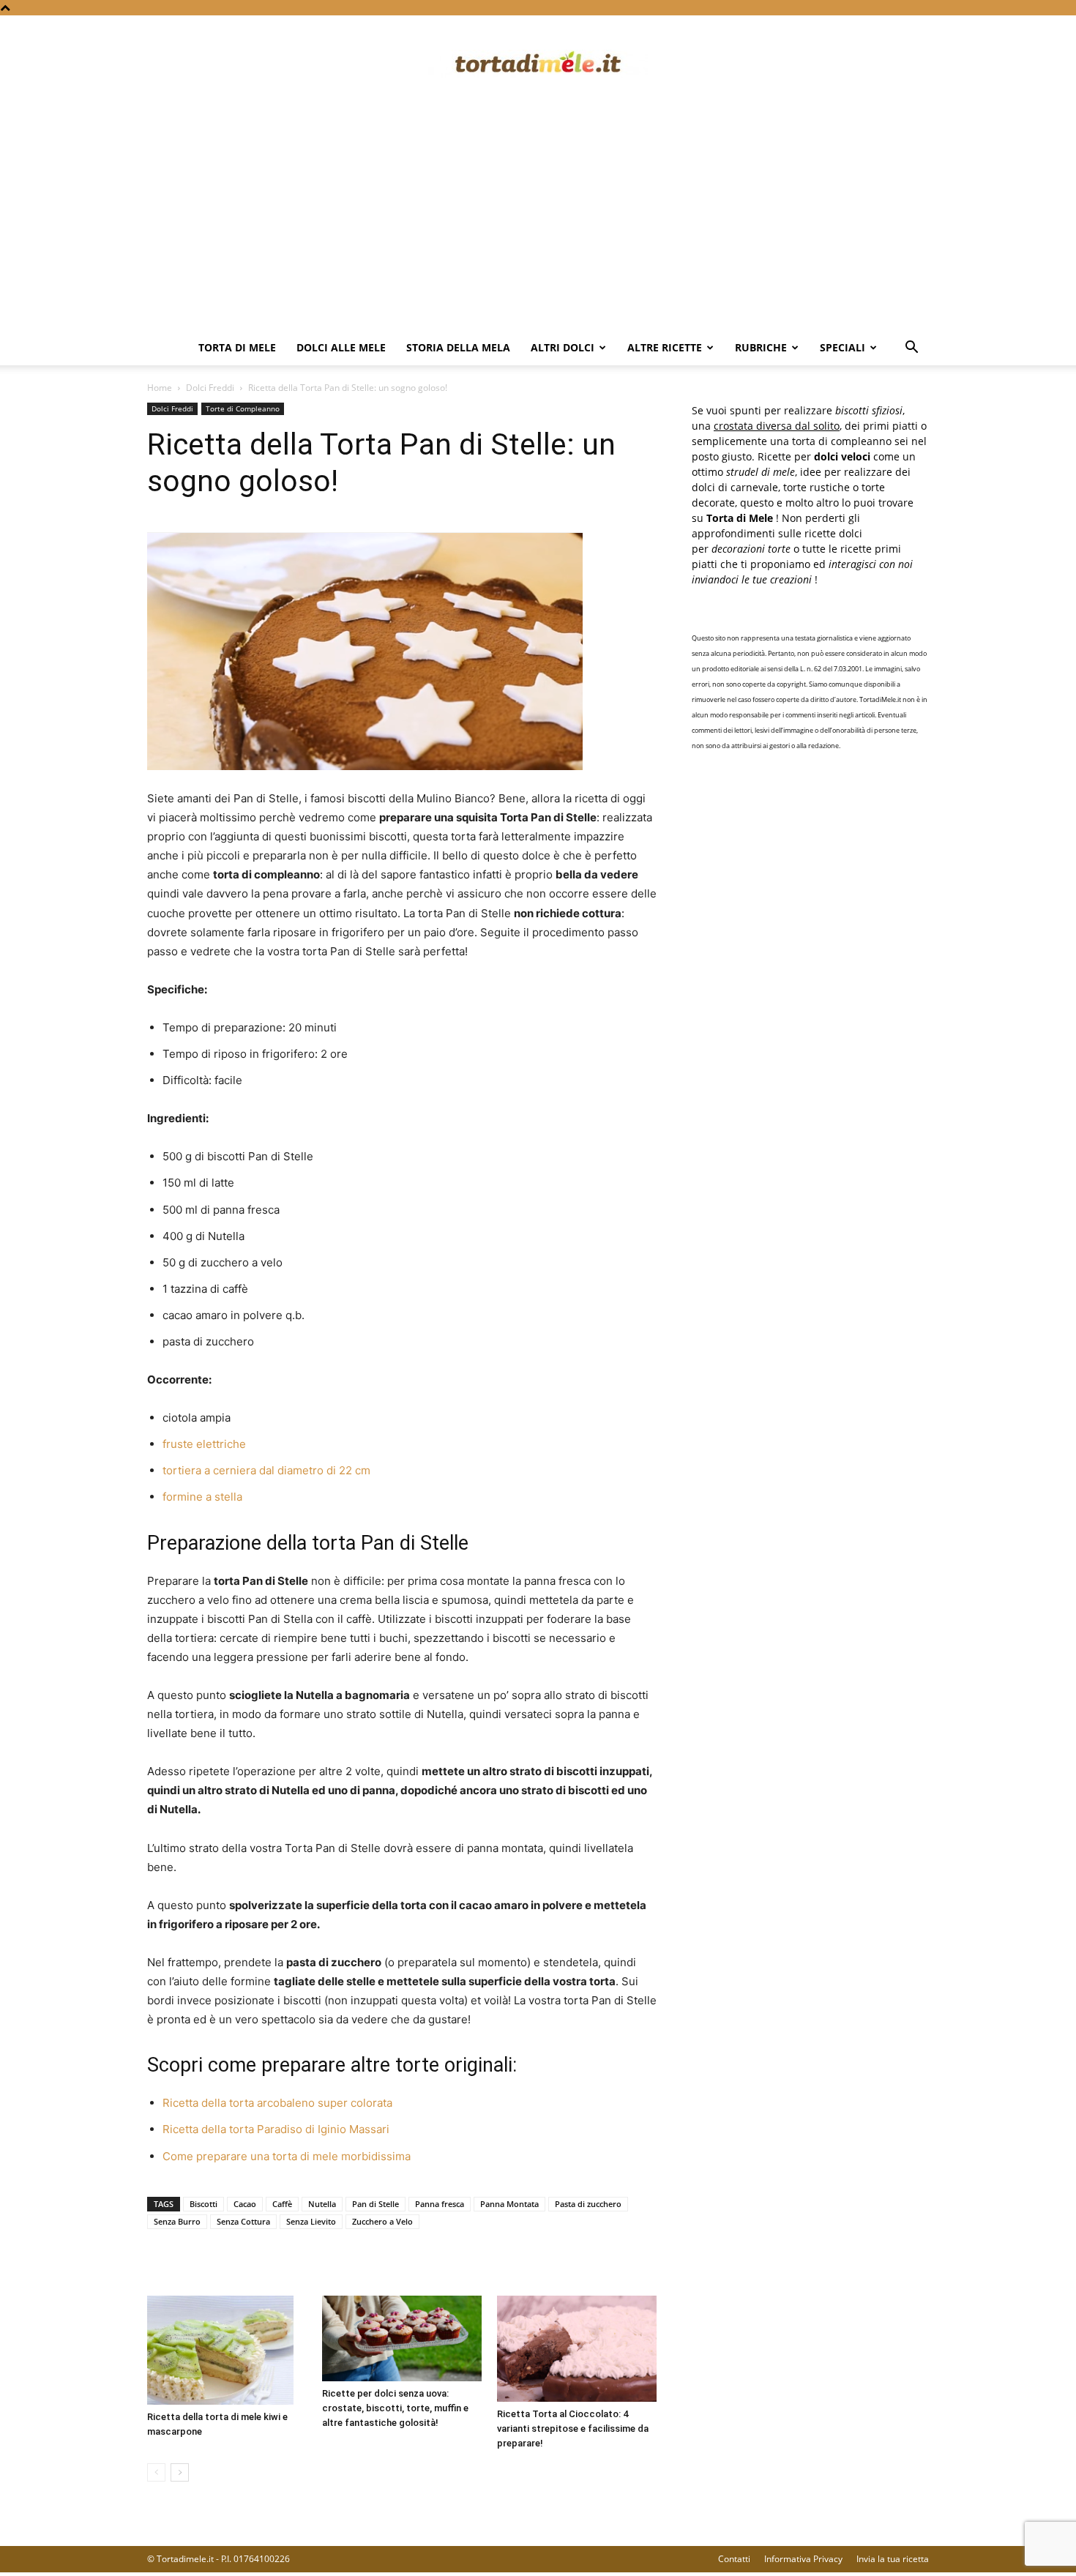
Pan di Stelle (376, 2204)
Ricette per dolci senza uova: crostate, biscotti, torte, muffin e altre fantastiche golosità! (395, 2408)
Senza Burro (177, 2221)
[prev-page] (156, 2472)
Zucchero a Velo (382, 2221)
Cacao (245, 2204)
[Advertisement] (538, 220)
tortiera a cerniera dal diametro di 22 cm (266, 1470)
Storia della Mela (458, 347)
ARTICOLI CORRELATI (205, 2266)
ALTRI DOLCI (563, 347)
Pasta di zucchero (588, 2204)
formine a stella (202, 1497)
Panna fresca (440, 2204)
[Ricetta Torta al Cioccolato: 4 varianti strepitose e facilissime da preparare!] (577, 2349)
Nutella (322, 2204)
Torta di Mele (237, 347)
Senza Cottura (243, 2221)
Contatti (734, 2559)
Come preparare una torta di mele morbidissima (287, 2156)
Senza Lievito (311, 2221)
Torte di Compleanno (243, 408)
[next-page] (180, 2472)
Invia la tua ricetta (893, 2559)
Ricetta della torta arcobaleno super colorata (277, 2103)
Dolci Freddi (210, 388)
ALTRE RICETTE (665, 347)
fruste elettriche (204, 1444)
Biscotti (203, 2204)
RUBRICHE (761, 347)
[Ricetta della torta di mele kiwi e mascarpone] (227, 2351)
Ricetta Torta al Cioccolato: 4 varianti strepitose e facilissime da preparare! (573, 2428)
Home (160, 388)
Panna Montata (509, 2204)
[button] (911, 349)
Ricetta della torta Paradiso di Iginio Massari (276, 2129)
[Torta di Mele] (538, 64)
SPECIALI (843, 347)
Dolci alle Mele (341, 347)
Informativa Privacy (803, 2559)
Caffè (282, 2204)
